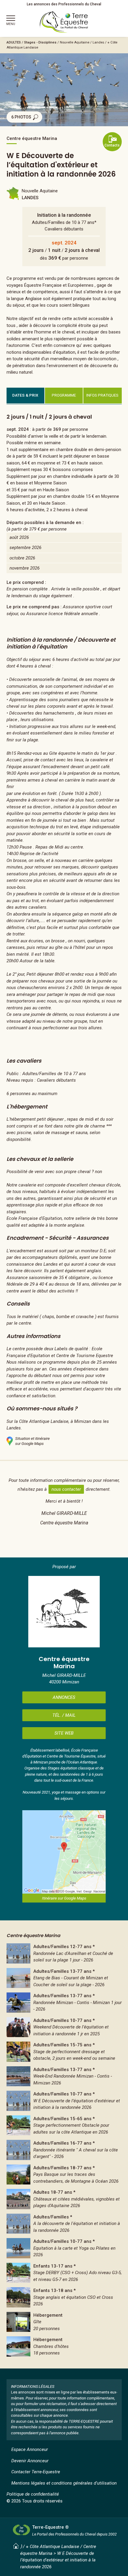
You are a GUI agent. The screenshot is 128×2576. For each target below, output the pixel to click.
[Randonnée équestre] (64, 1953)
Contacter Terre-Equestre (36, 2472)
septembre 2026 (25, 548)
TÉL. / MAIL (64, 1715)
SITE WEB (64, 1733)
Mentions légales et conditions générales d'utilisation (64, 2483)
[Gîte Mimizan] (64, 2322)
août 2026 (19, 537)
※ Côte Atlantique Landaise (53, 2547)
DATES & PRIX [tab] (25, 395)
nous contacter (66, 1489)
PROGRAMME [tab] (64, 395)
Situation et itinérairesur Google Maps (32, 1441)
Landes (98, 42)
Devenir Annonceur (30, 2461)
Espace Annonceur (30, 2449)
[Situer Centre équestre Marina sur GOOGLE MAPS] (64, 1852)
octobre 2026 (22, 558)
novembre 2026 (25, 568)
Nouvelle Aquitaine (75, 42)
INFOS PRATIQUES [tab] (102, 395)
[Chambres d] (64, 2346)
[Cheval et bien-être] (64, 2248)
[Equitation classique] (64, 2052)
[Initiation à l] (64, 2027)
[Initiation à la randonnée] (64, 2101)
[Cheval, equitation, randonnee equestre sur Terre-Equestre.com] (64, 22)
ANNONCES (64, 1697)
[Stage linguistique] (64, 2297)
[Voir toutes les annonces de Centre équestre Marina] (64, 1612)
